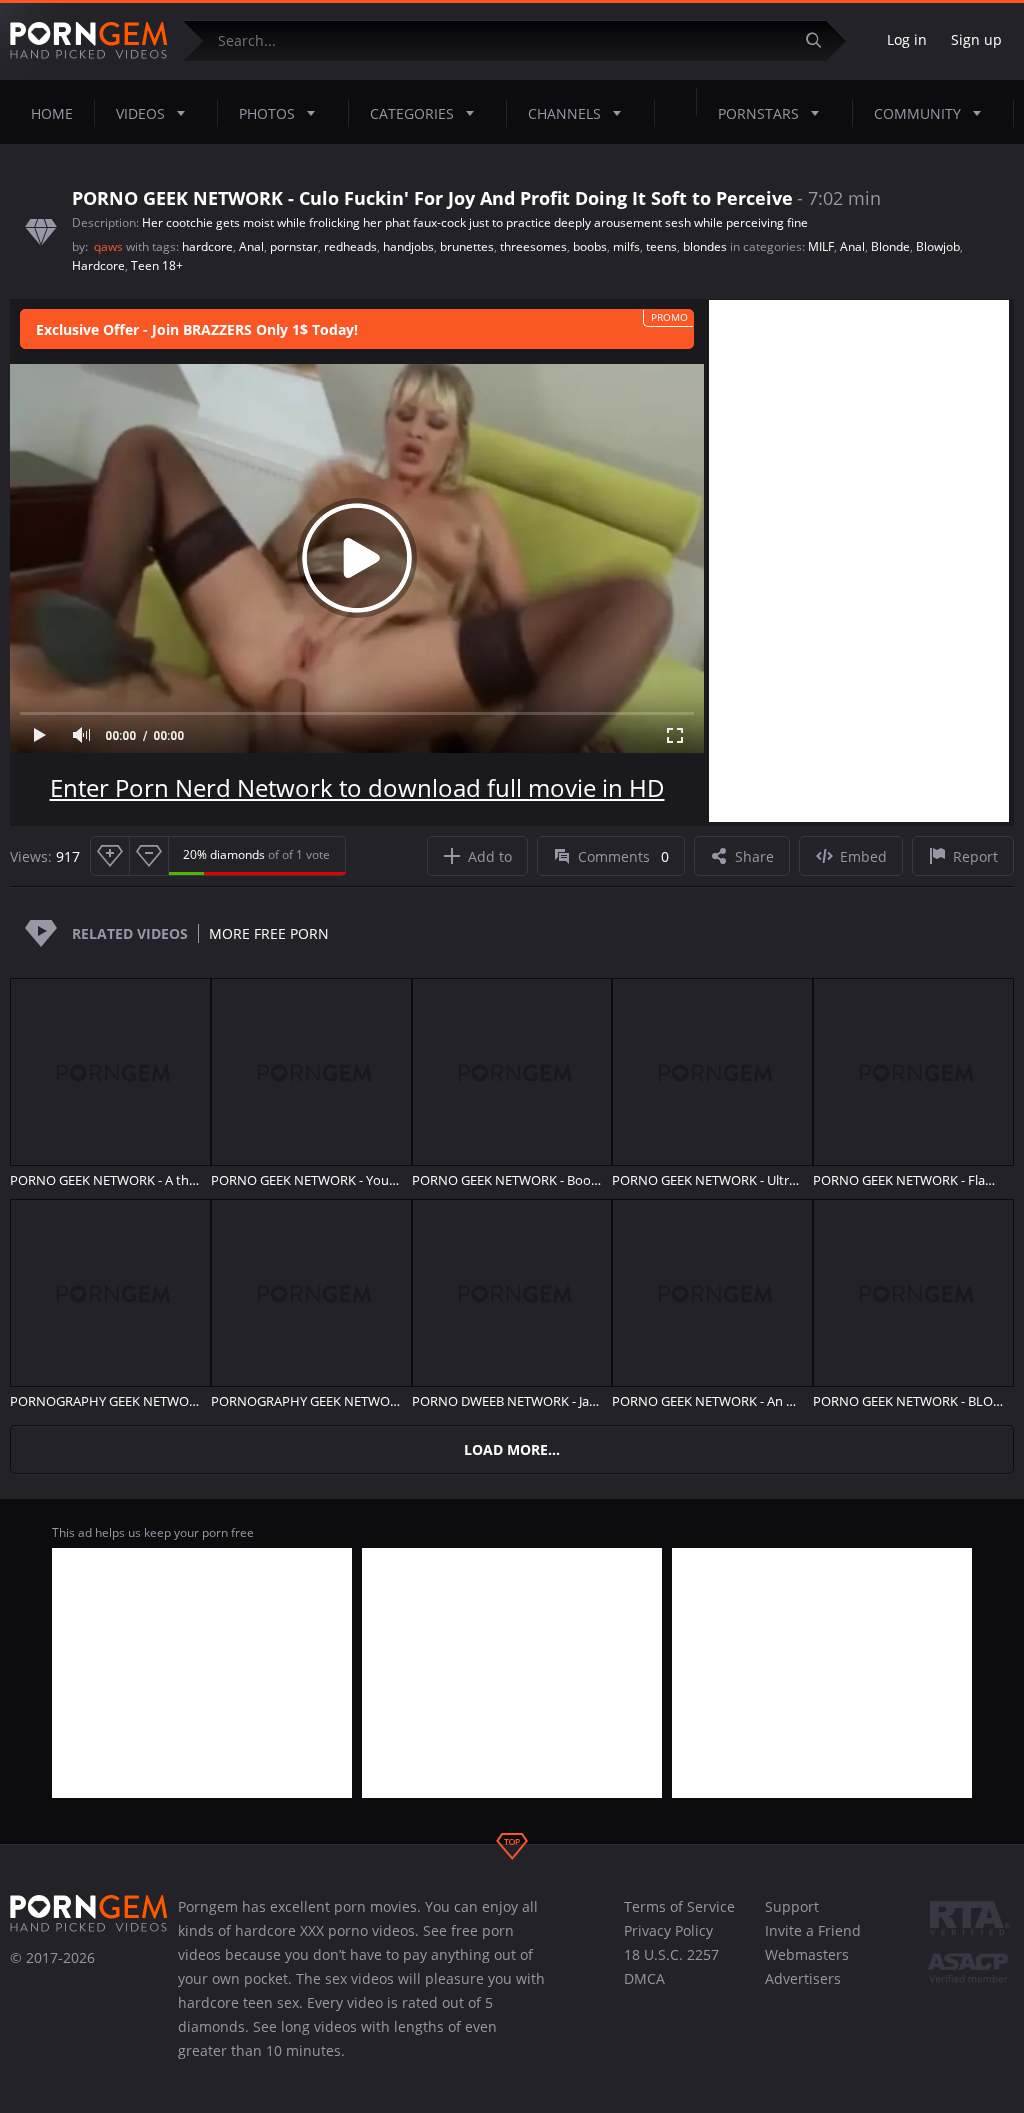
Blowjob (938, 246)
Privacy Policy (668, 1930)
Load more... (512, 1449)
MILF (821, 246)
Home (52, 113)
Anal (251, 246)
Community (917, 113)
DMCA (644, 1978)
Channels (564, 113)
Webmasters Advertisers (807, 1966)
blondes (705, 246)
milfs (626, 246)
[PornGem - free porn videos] (89, 41)
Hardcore (98, 265)
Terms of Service (679, 1906)
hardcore (207, 246)
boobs (590, 246)
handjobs (408, 246)
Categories (412, 113)
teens (661, 246)
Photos (267, 113)
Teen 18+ (157, 265)
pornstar (294, 246)
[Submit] (821, 40)
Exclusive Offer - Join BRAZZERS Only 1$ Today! (197, 329)
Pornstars (758, 113)
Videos (140, 113)
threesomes (533, 246)
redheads (350, 246)
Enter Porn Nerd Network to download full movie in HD (357, 787)
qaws (110, 246)
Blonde (890, 246)
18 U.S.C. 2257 (671, 1954)
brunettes (467, 246)
